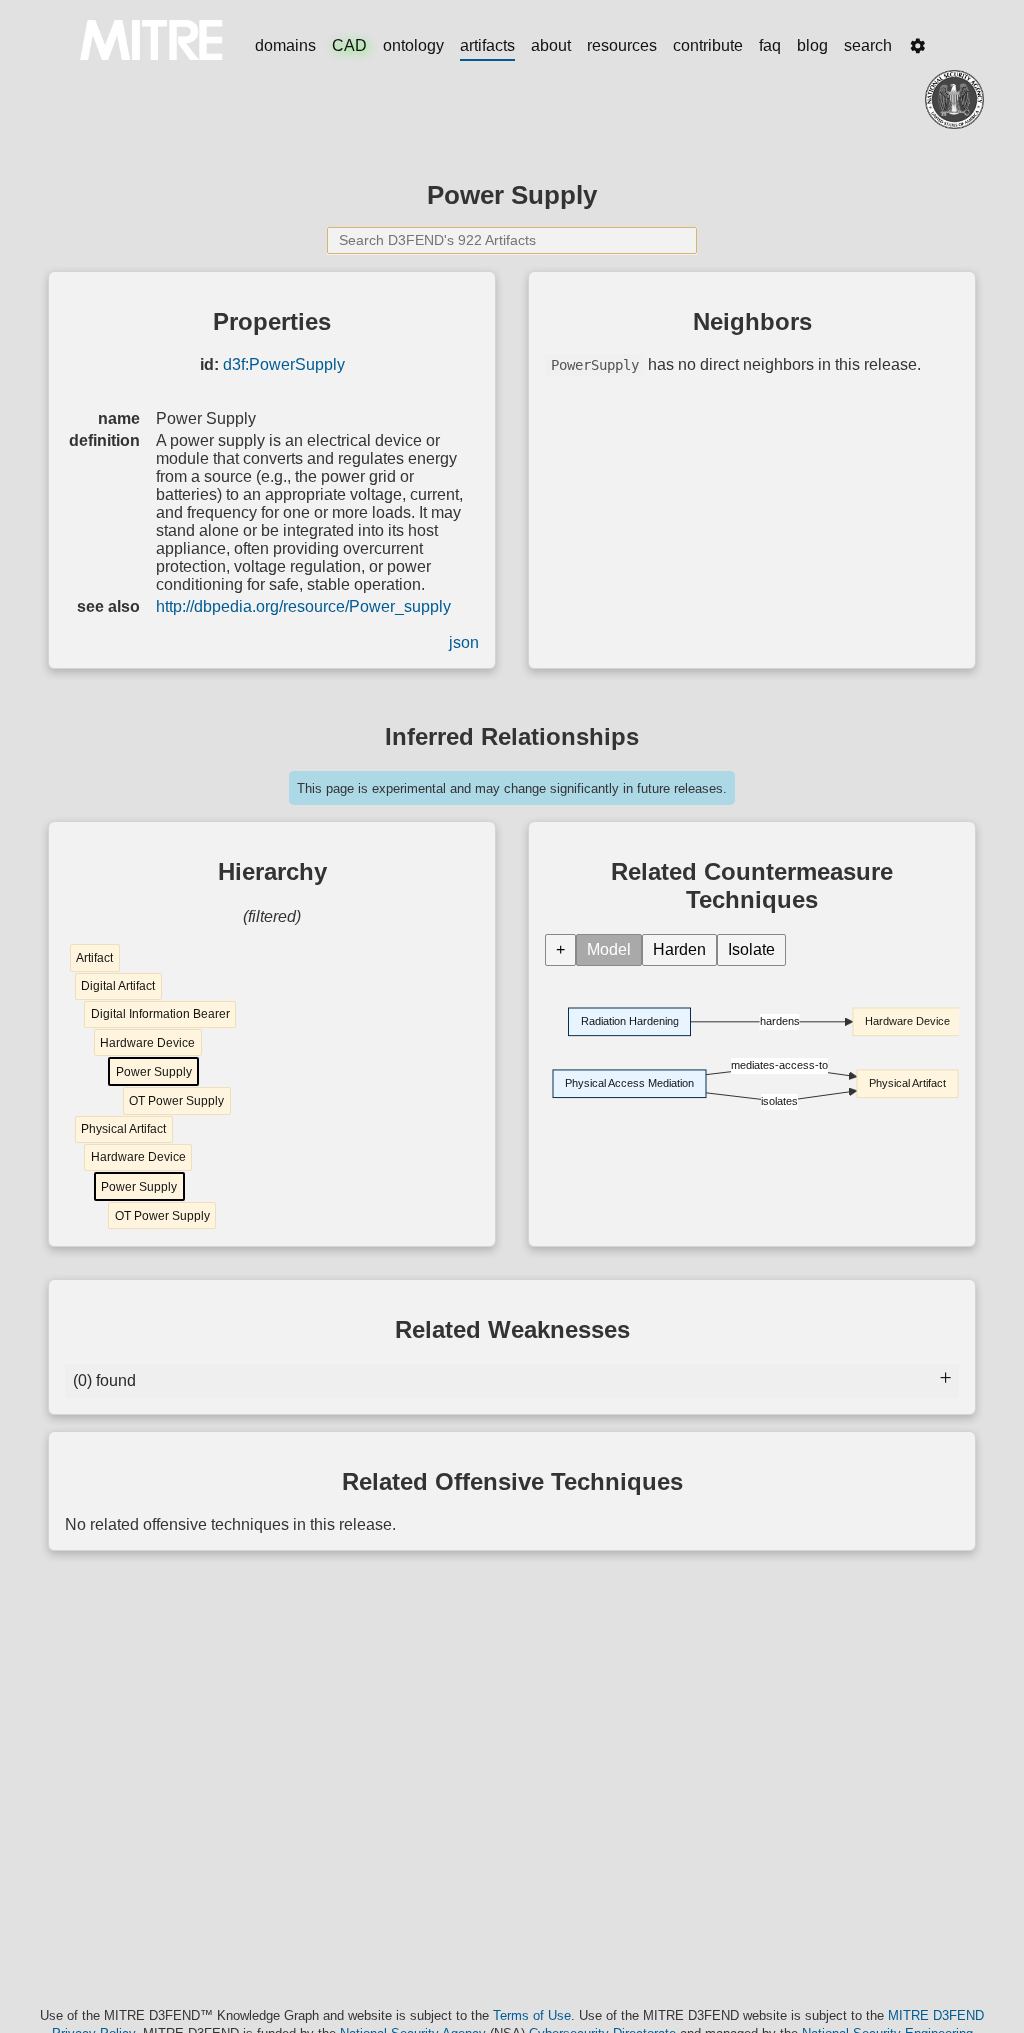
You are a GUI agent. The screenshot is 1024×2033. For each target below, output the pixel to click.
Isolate (751, 949)
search (868, 45)
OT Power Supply (176, 1101)
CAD (349, 45)
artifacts (487, 45)
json (464, 642)
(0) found (104, 1380)
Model (609, 949)
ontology (413, 45)
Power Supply (154, 1072)
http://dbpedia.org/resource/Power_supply (303, 606)
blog (812, 45)
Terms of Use (532, 2015)
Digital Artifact (118, 986)
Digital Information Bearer (160, 1014)
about (551, 45)
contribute (708, 45)
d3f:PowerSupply (284, 364)
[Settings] (918, 46)
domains (285, 45)
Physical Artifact (123, 1129)
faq (770, 45)
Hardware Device (147, 1043)
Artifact (94, 958)
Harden (679, 949)
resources (622, 45)
